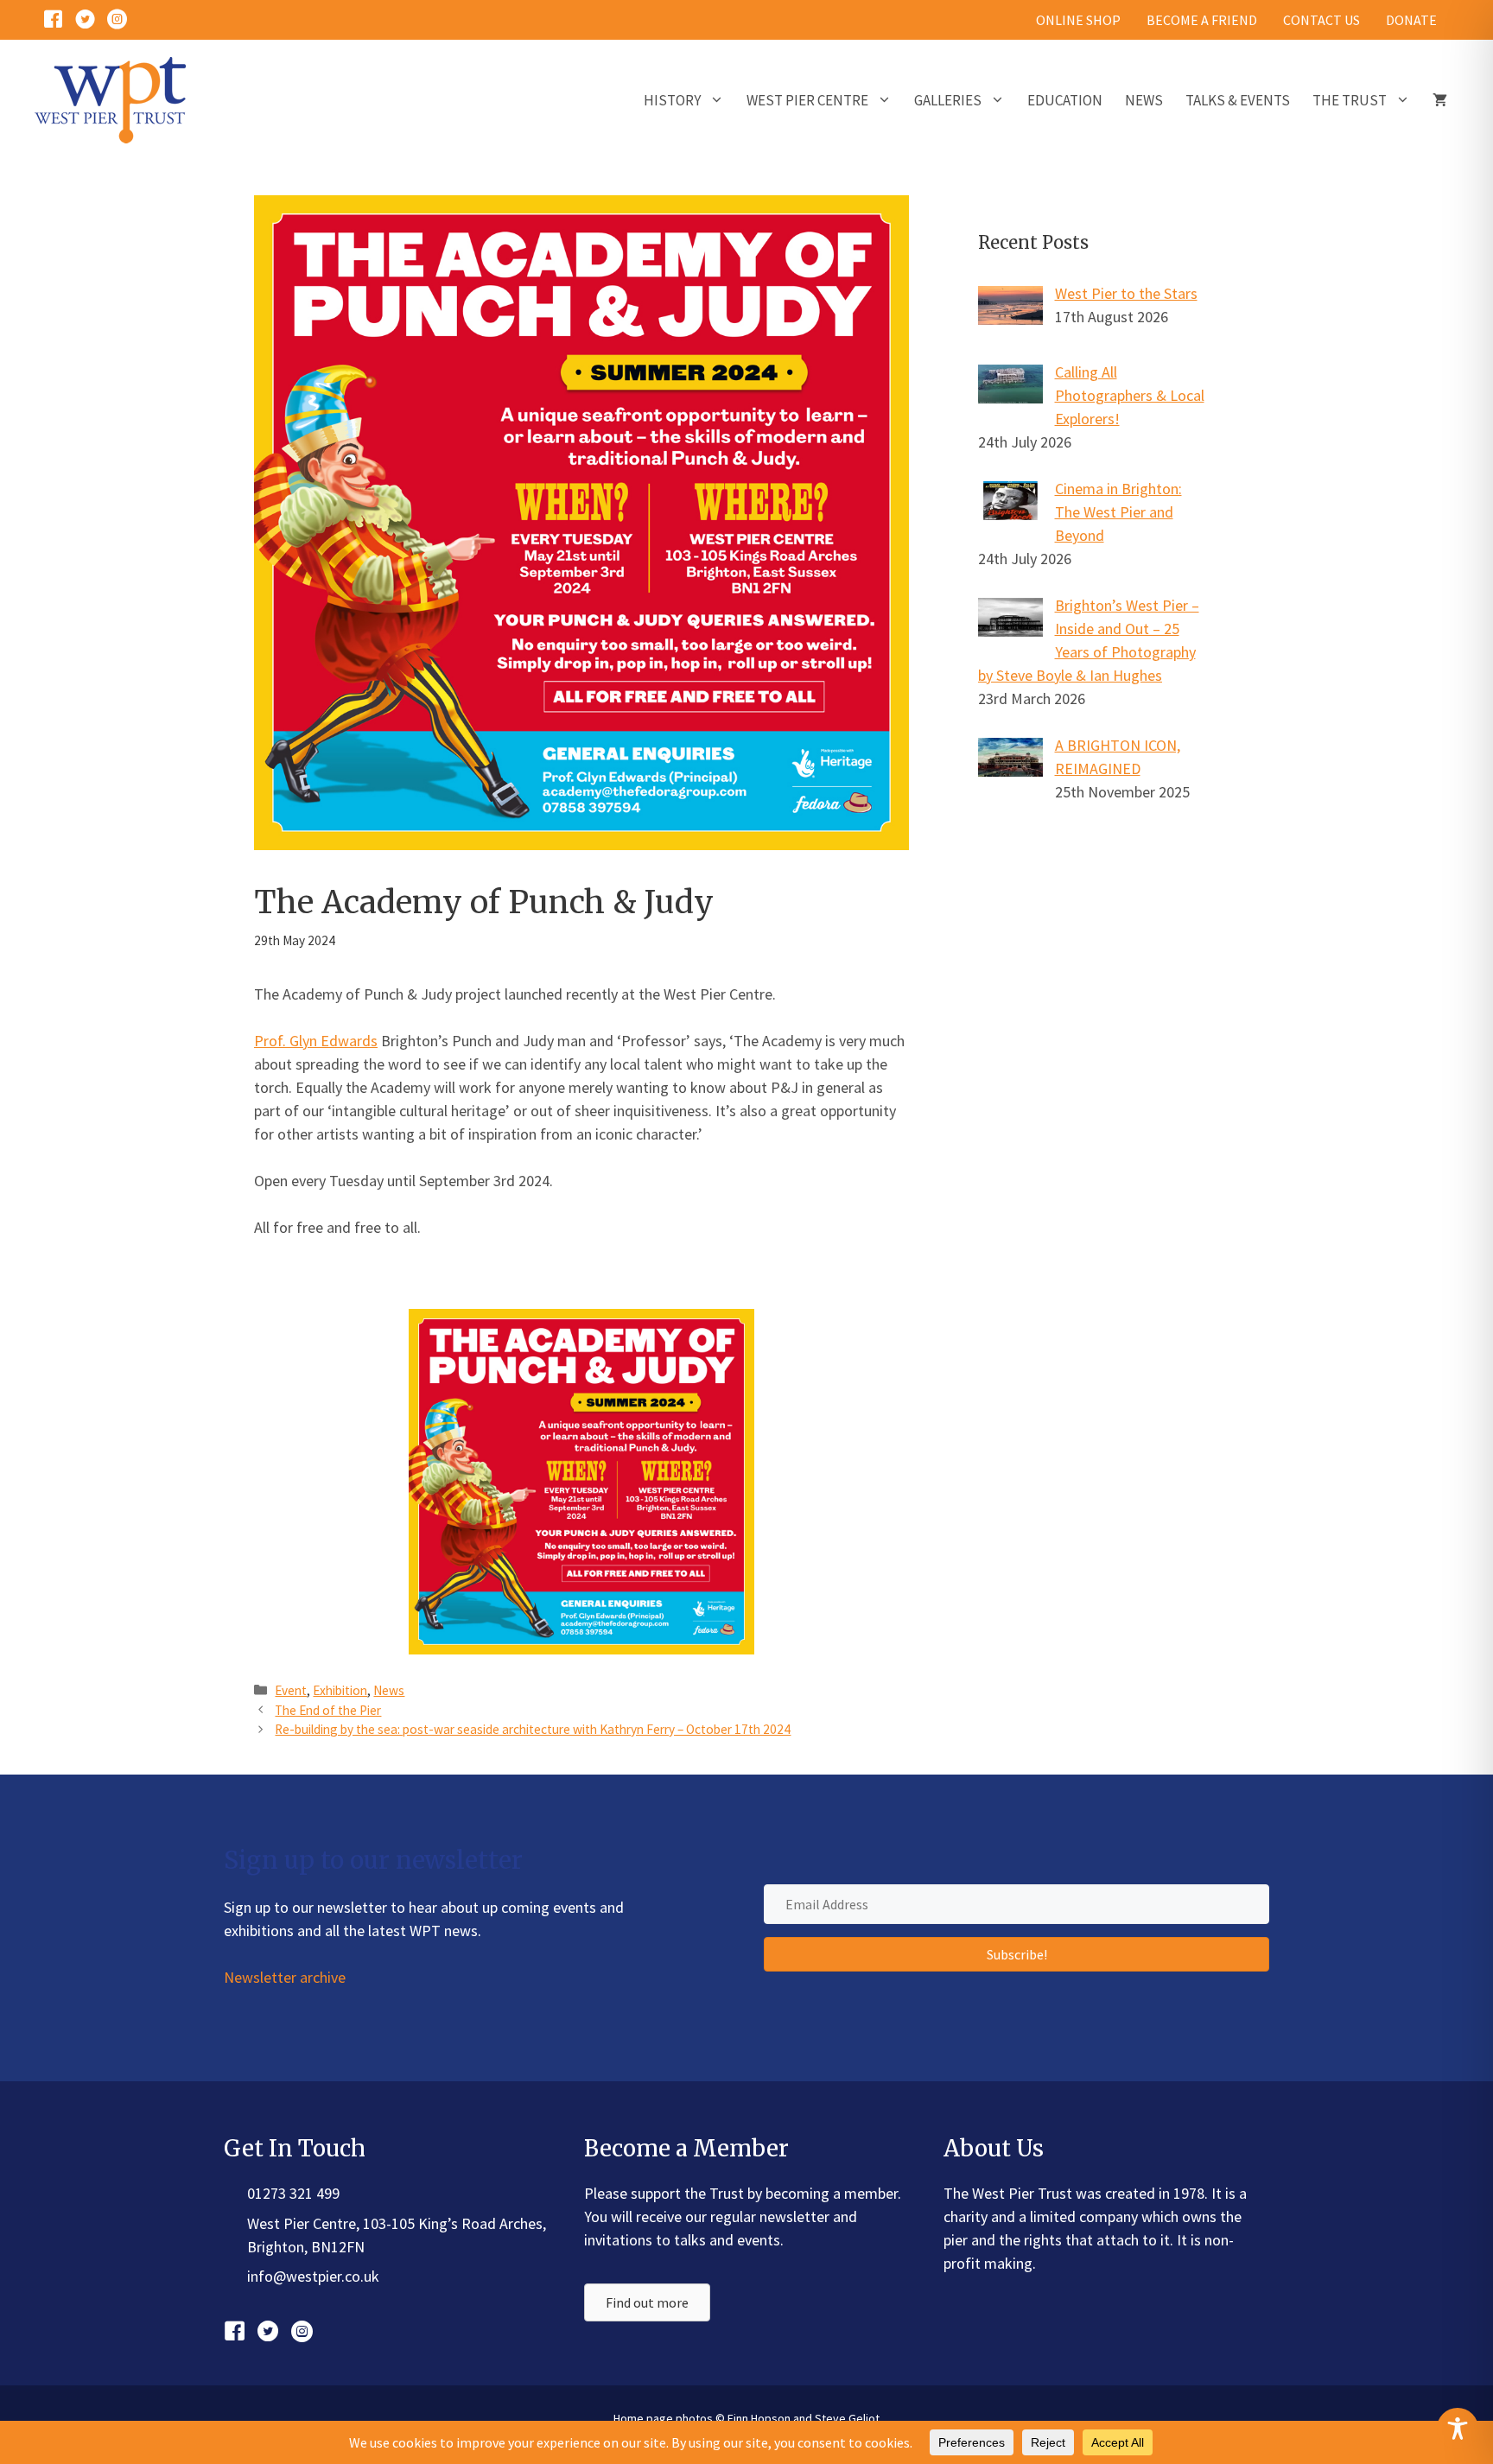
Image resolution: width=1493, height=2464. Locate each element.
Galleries (948, 100)
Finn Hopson (759, 2418)
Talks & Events (1238, 100)
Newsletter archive (285, 1977)
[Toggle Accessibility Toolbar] (1458, 2429)
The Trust (1350, 100)
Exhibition (340, 1690)
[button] (1017, 1954)
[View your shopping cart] (1440, 100)
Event (291, 1690)
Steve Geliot (847, 2418)
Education (1065, 100)
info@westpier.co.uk (313, 2276)
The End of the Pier (328, 1710)
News (1144, 100)
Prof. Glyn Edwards (316, 1041)
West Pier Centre (807, 100)
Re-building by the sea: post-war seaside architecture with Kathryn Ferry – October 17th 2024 (533, 1729)
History (672, 100)
